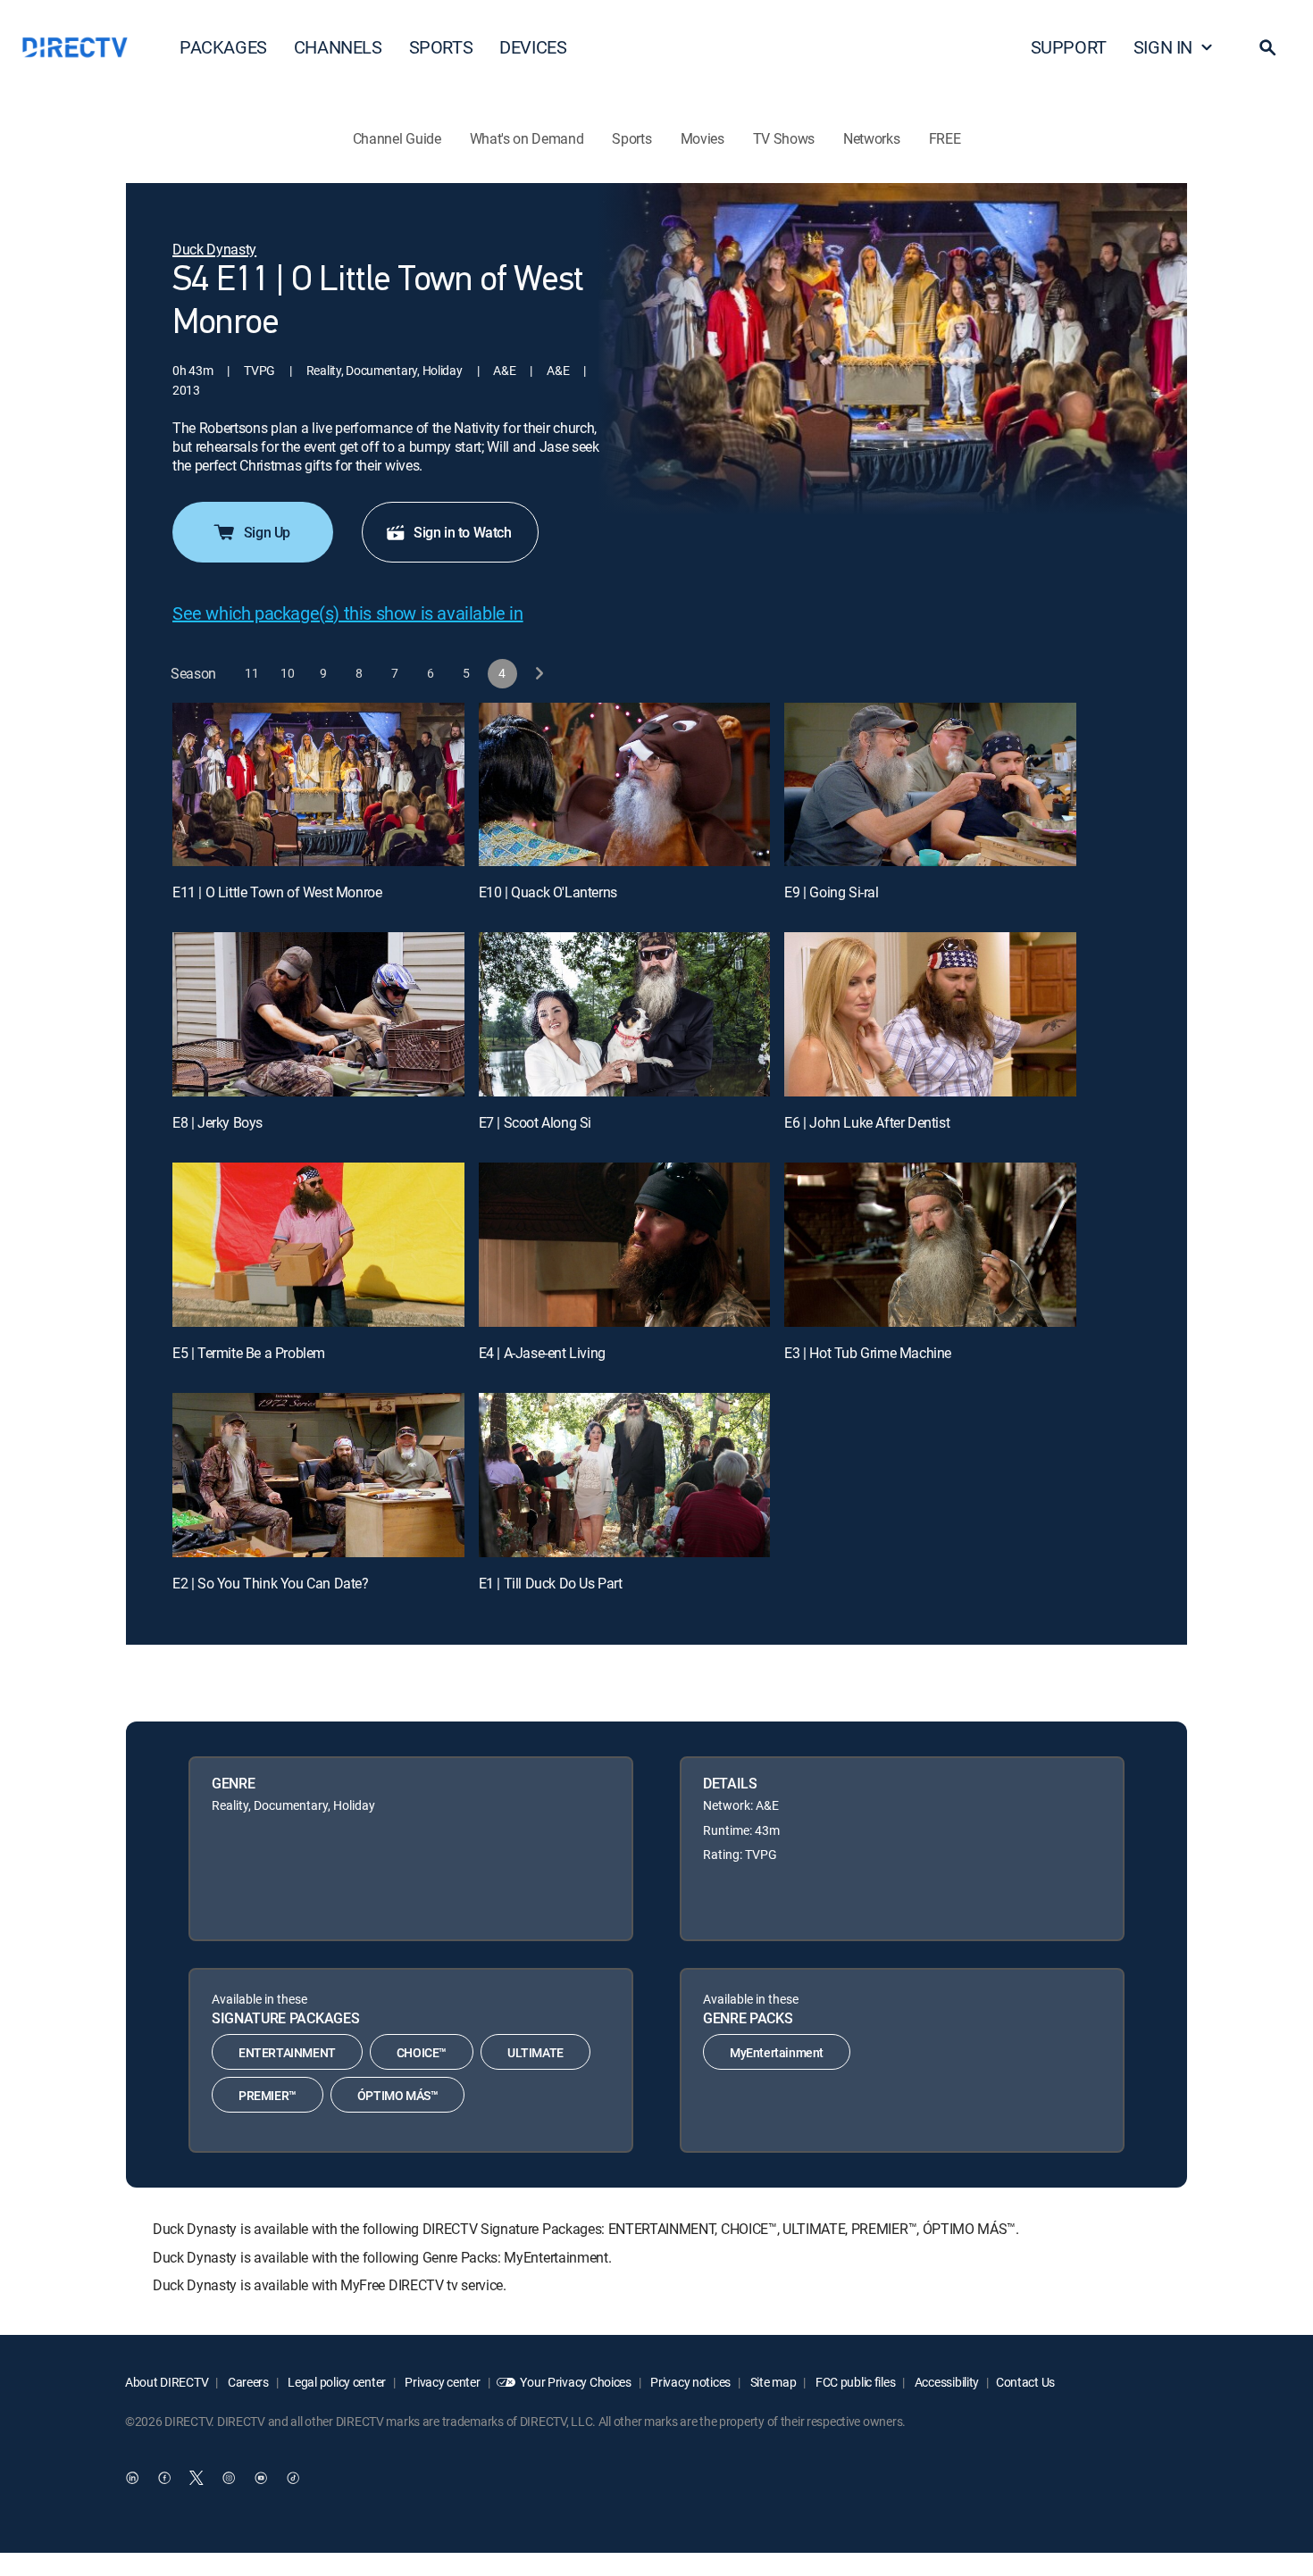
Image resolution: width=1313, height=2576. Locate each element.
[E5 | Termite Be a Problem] (318, 1245)
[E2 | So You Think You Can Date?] (318, 1475)
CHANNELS (338, 47)
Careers (247, 2382)
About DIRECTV (167, 2382)
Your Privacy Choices (575, 2382)
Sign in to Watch (463, 532)
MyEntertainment (777, 2052)
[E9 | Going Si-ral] (930, 785)
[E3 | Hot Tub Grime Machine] (930, 1245)
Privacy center (442, 2382)
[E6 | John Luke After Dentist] (930, 1014)
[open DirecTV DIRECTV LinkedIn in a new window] (132, 2478)
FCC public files (854, 2382)
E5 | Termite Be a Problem (249, 1353)
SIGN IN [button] (1163, 47)
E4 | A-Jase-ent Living (542, 1353)
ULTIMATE (535, 2052)
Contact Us (1025, 2382)
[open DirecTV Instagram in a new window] (229, 2478)
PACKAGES (223, 47)
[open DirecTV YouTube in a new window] (261, 2478)
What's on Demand (527, 138)
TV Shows (784, 138)
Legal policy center (336, 2382)
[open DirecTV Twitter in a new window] (197, 2478)
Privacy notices (690, 2382)
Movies (702, 138)
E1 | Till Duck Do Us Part (551, 1583)
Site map (772, 2382)
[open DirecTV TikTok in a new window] (293, 2478)
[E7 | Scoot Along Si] (625, 1014)
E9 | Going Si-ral (831, 892)
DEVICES (533, 47)
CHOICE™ (422, 2052)
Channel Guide (397, 138)
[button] (1267, 47)
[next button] (538, 674)
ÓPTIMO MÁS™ (398, 2095)
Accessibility (945, 2382)
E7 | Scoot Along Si (535, 1122)
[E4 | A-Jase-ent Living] (625, 1245)
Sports (631, 138)
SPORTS (441, 47)
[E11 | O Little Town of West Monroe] (318, 785)
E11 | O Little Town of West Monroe (277, 892)
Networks (871, 138)
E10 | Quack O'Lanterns (548, 892)
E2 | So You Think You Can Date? (271, 1583)
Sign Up (267, 532)
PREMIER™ (268, 2095)
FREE (945, 138)
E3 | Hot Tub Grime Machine (868, 1353)
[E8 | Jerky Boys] (318, 1014)
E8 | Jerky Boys (217, 1122)
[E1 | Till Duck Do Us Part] (625, 1475)
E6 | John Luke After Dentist (867, 1122)
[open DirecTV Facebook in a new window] (164, 2478)
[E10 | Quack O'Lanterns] (625, 785)
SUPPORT (1069, 47)
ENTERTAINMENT (287, 2052)
